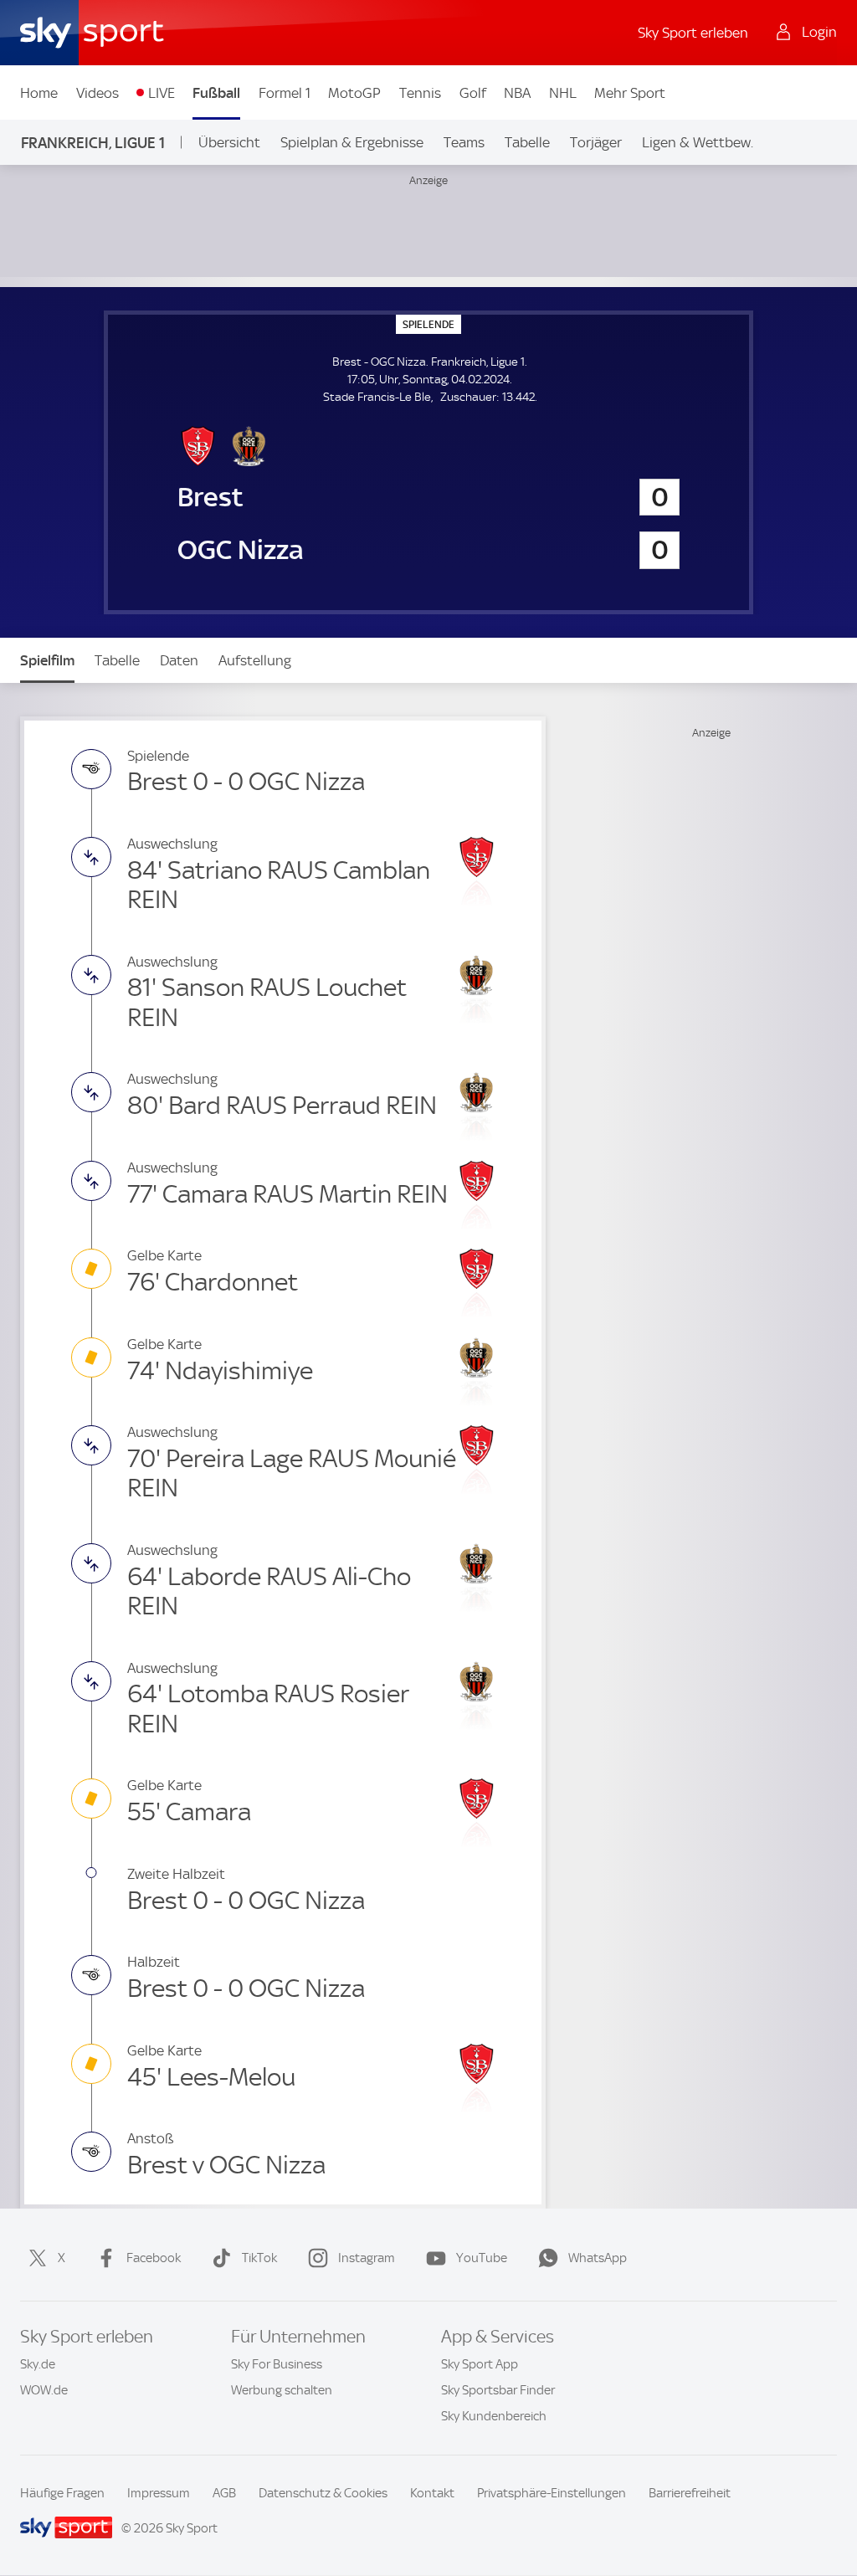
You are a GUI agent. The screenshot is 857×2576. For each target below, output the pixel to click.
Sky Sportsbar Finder (498, 2390)
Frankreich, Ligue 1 (93, 143)
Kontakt (432, 2493)
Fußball (216, 93)
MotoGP (354, 93)
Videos (98, 93)
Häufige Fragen (62, 2493)
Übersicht (229, 142)
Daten (179, 660)
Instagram (367, 2258)
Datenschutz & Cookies (323, 2493)
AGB (224, 2493)
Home (39, 93)
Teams (464, 142)
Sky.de (38, 2364)
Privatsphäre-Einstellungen (552, 2493)
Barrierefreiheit (690, 2493)
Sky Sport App (480, 2364)
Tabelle (527, 142)
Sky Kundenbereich (494, 2416)
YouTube (482, 2258)
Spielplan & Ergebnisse (352, 142)
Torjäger (596, 142)
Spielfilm (47, 660)
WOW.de (44, 2390)
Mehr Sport (630, 93)
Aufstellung (255, 660)
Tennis (420, 93)
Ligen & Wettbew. (698, 142)
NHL (563, 93)
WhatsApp (598, 2258)
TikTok (259, 2258)
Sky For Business (277, 2364)
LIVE (162, 93)
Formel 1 (285, 93)
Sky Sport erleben (693, 33)
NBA (517, 93)
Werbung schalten (282, 2390)
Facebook (154, 2258)
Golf (473, 93)
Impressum (159, 2493)
